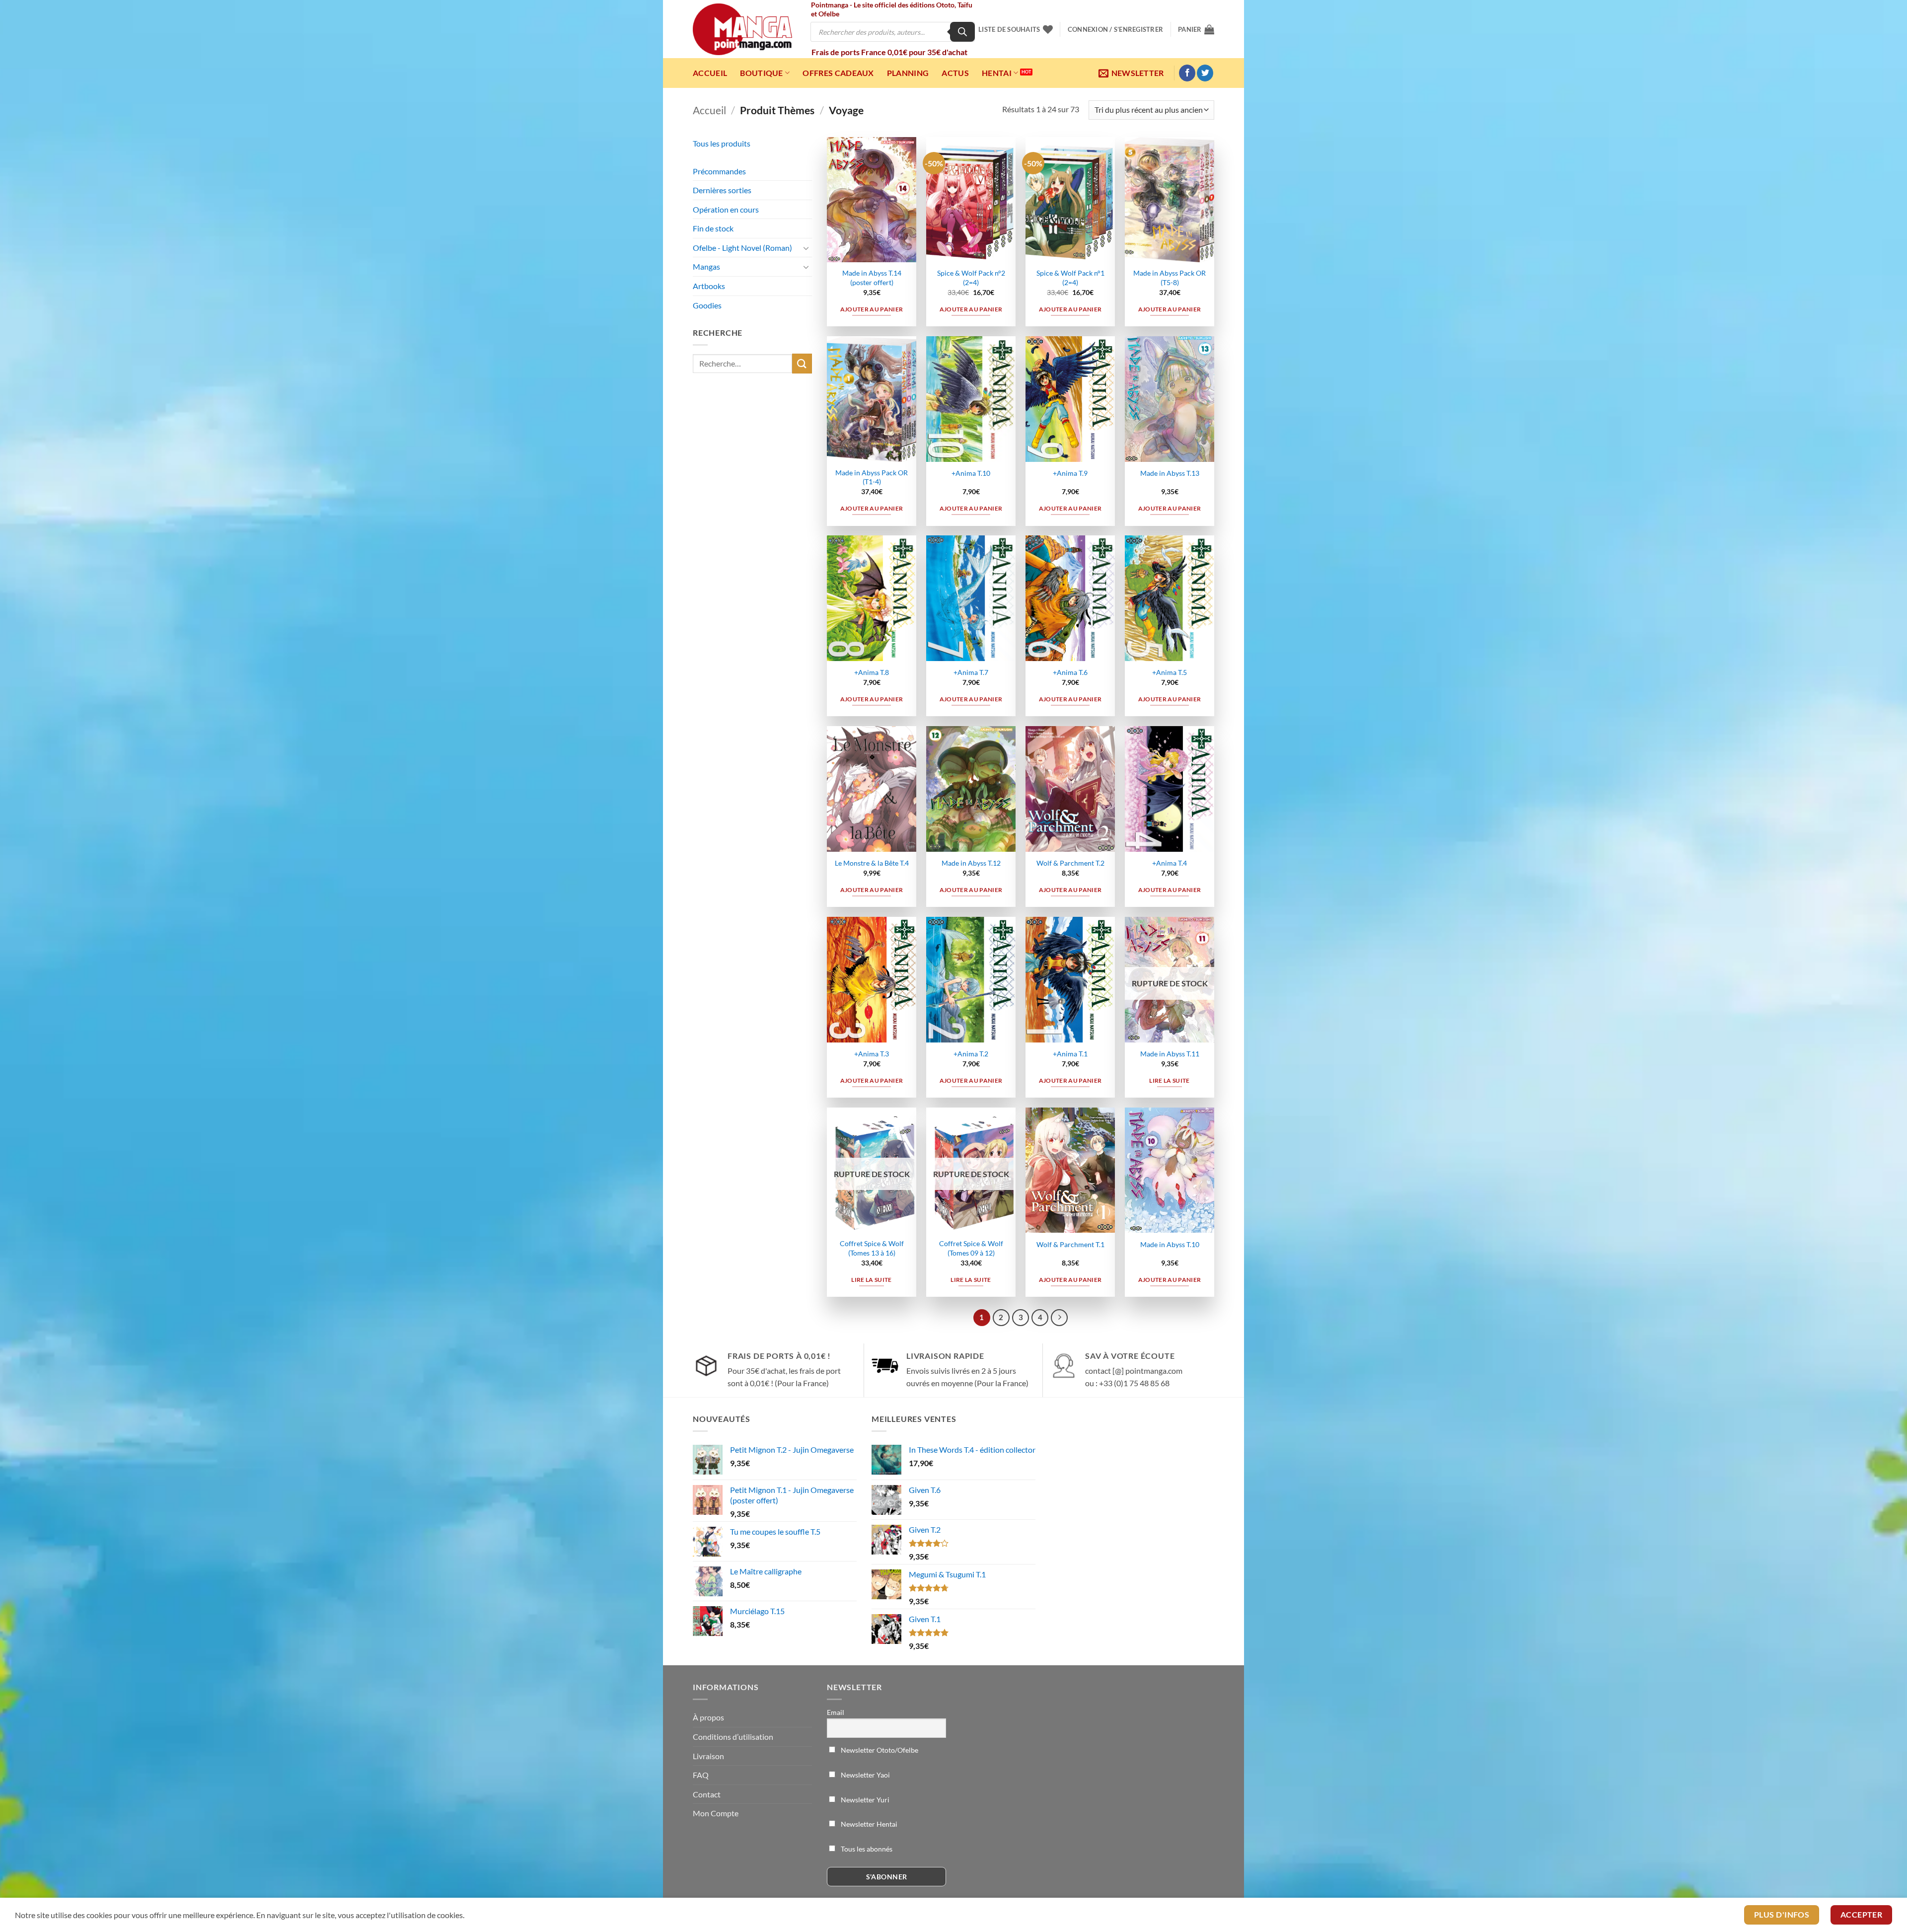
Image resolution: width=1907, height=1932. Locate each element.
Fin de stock (713, 228)
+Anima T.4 (1170, 863)
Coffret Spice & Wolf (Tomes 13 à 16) (872, 1248)
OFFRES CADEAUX (838, 73)
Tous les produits (722, 143)
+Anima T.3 (872, 1054)
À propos (708, 1717)
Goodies (707, 305)
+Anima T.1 (1070, 1054)
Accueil (710, 73)
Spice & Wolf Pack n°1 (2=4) (1070, 278)
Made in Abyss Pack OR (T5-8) (1170, 278)
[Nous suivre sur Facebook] (1187, 73)
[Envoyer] (802, 363)
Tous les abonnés (866, 1849)
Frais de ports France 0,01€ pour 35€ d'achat (889, 52)
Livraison (708, 1756)
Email (836, 1712)
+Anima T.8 (872, 672)
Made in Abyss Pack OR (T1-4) (872, 477)
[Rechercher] (962, 32)
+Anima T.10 (971, 473)
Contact (707, 1794)
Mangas (706, 266)
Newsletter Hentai (868, 1824)
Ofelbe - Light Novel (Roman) (742, 248)
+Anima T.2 (971, 1054)
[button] (1115, 29)
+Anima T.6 (1070, 672)
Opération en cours (726, 209)
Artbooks (709, 286)
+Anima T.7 (971, 672)
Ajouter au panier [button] (872, 309)
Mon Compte (716, 1813)
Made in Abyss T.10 (1170, 1244)
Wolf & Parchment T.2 (1070, 863)
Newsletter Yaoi (865, 1775)
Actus (955, 73)
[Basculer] (806, 248)
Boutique (762, 73)
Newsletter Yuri (864, 1800)
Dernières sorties (722, 190)
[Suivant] (1059, 1318)
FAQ (701, 1775)
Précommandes (719, 171)
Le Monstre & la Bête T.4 (872, 863)
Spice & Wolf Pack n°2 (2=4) (971, 278)
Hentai (997, 73)
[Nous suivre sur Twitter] (1205, 73)
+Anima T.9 (1070, 473)
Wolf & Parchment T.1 (1070, 1244)
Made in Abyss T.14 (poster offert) (872, 278)
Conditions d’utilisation (733, 1737)
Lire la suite (1170, 1080)
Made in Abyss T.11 (1170, 1054)
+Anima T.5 (1170, 672)
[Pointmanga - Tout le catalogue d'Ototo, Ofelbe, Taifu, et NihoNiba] (742, 29)
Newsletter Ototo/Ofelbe (879, 1750)
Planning (908, 73)
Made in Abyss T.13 (1170, 473)
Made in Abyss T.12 (971, 863)
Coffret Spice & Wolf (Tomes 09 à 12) (971, 1248)
